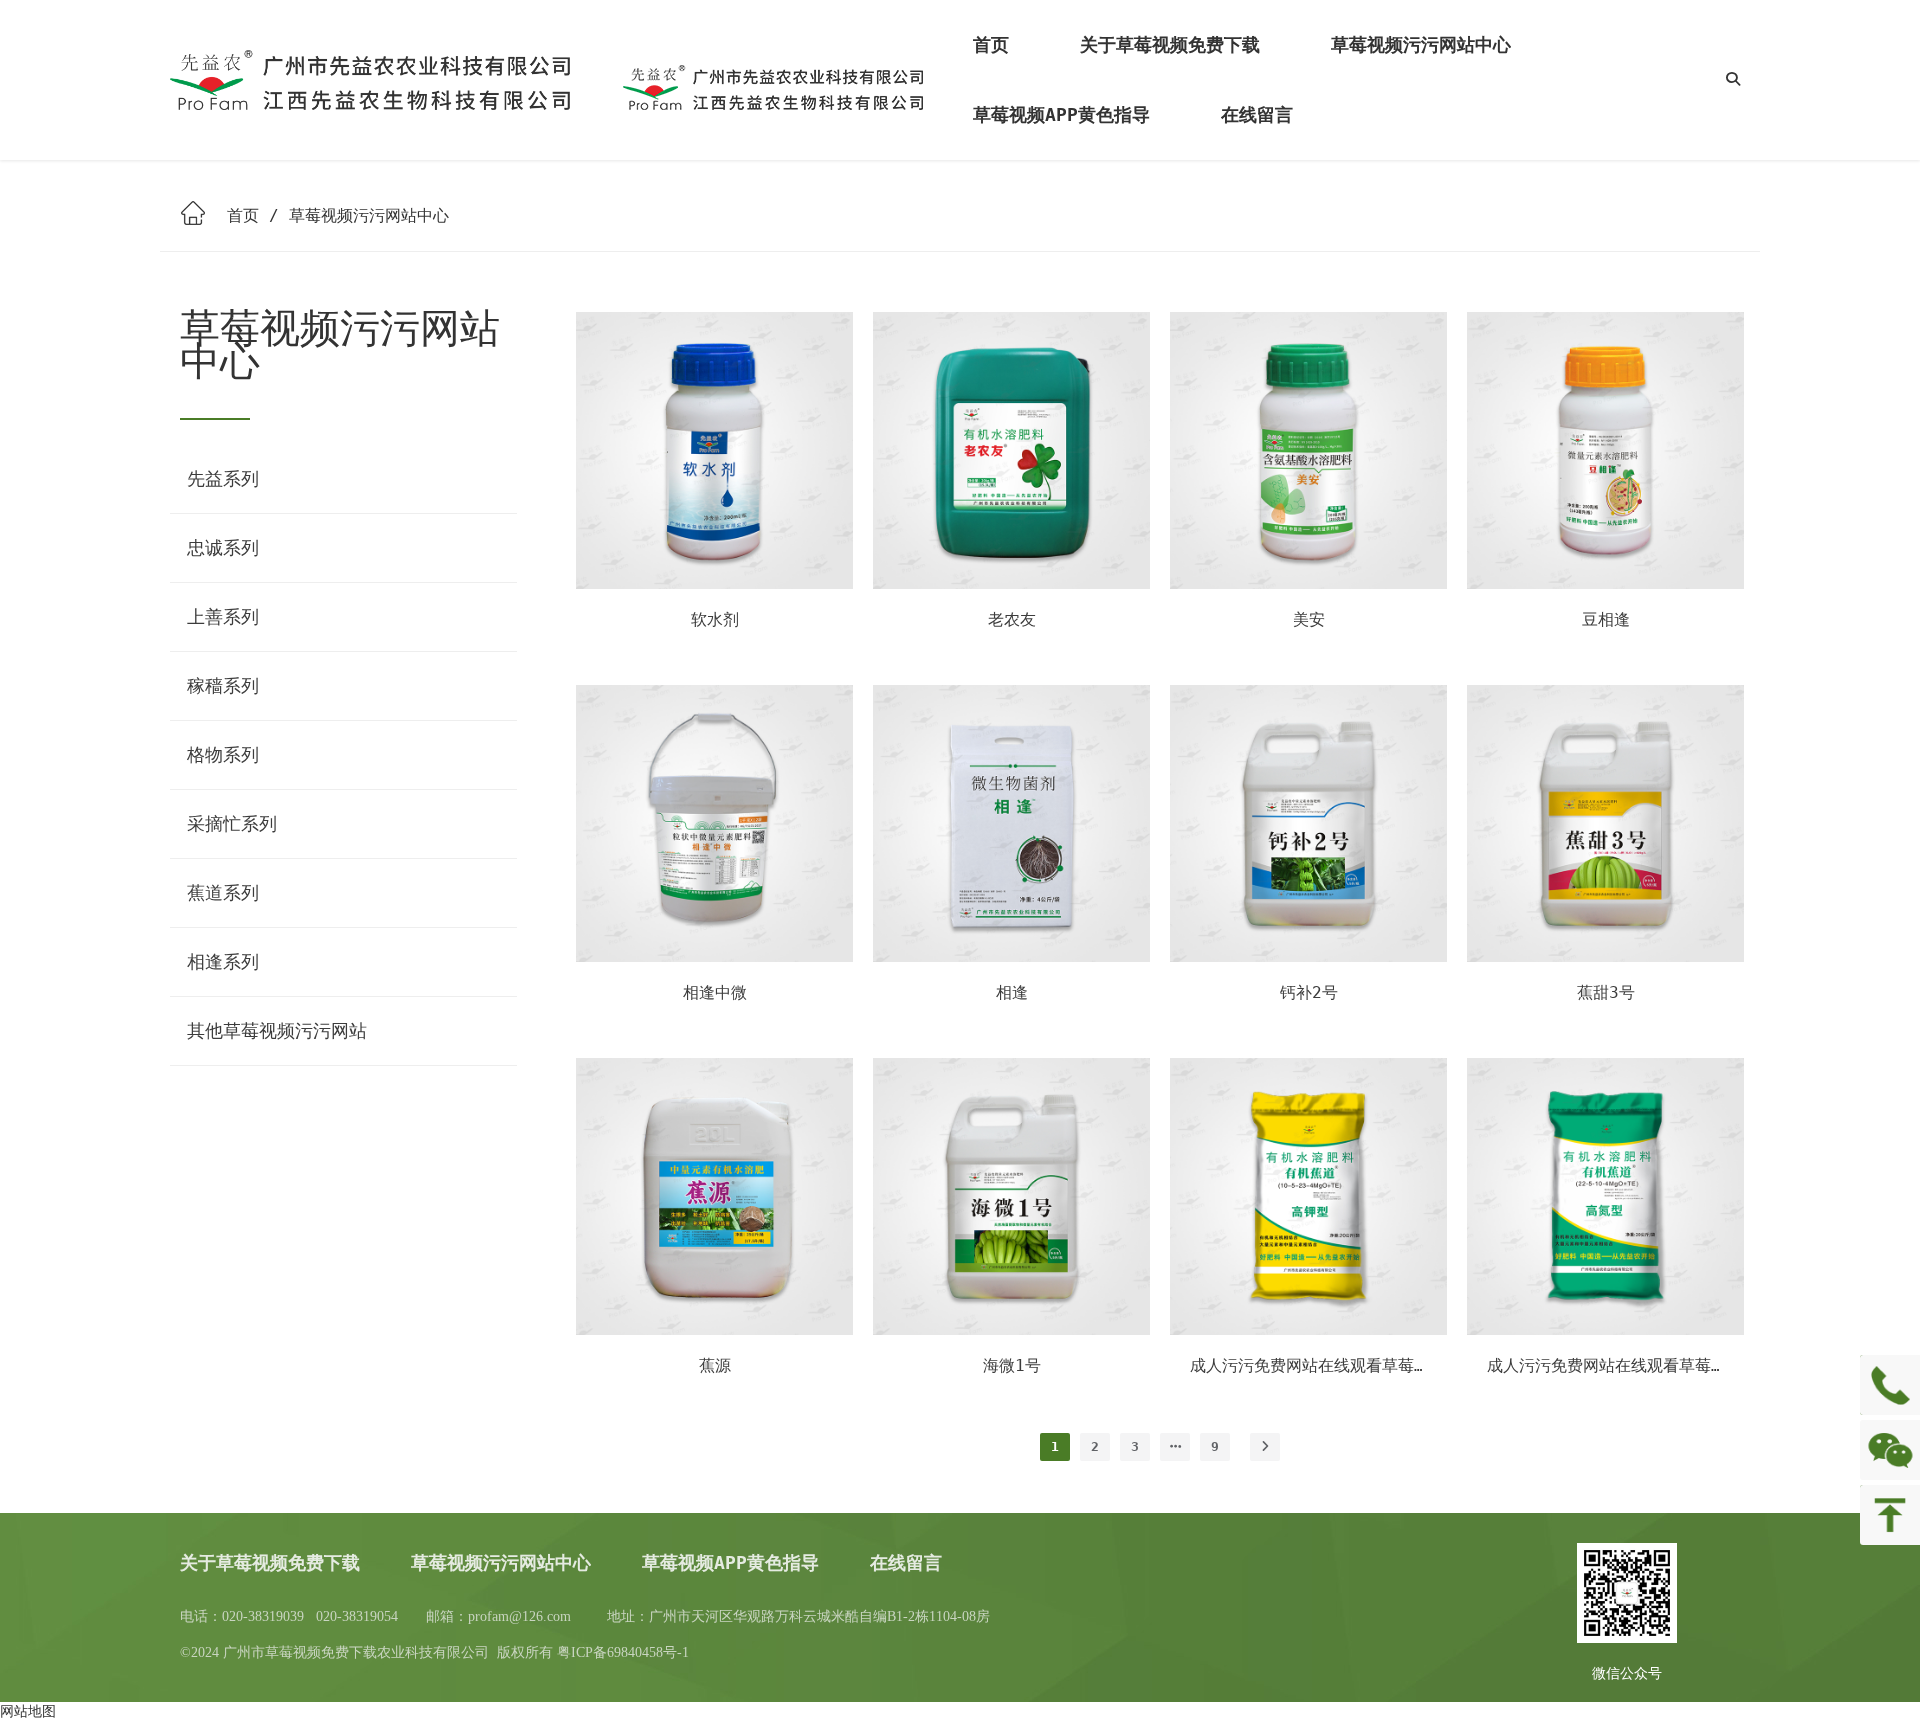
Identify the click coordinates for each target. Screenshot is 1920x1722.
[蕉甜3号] (1605, 957)
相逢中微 (715, 992)
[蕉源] (714, 1330)
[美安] (1308, 584)
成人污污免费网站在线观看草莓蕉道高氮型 (1639, 1365)
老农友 (1012, 619)
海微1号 (1012, 1365)
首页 (243, 215)
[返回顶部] (1890, 1515)
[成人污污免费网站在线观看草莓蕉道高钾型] (1308, 1330)
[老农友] (1011, 584)
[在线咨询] (1890, 1385)
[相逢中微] (714, 957)
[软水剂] (714, 584)
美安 (1309, 619)
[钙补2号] (1308, 957)
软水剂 (715, 619)
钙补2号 (1309, 992)
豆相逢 (1606, 619)
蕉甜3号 (1606, 992)
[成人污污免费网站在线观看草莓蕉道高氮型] (1605, 1330)
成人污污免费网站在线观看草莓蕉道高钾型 (1342, 1365)
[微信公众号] (1890, 1450)
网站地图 (28, 1711)
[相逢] (1011, 957)
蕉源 (715, 1365)
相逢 (1012, 992)
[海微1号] (1011, 1330)
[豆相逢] (1605, 584)
